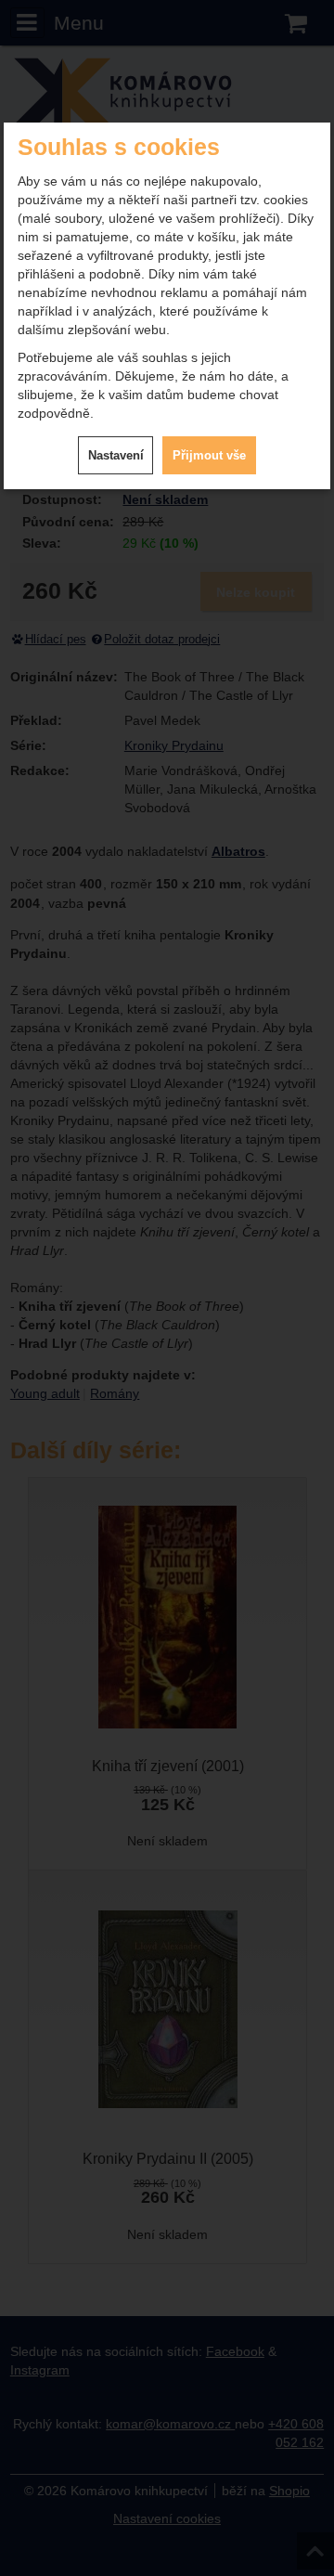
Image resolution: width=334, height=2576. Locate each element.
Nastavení (116, 455)
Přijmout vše (209, 455)
